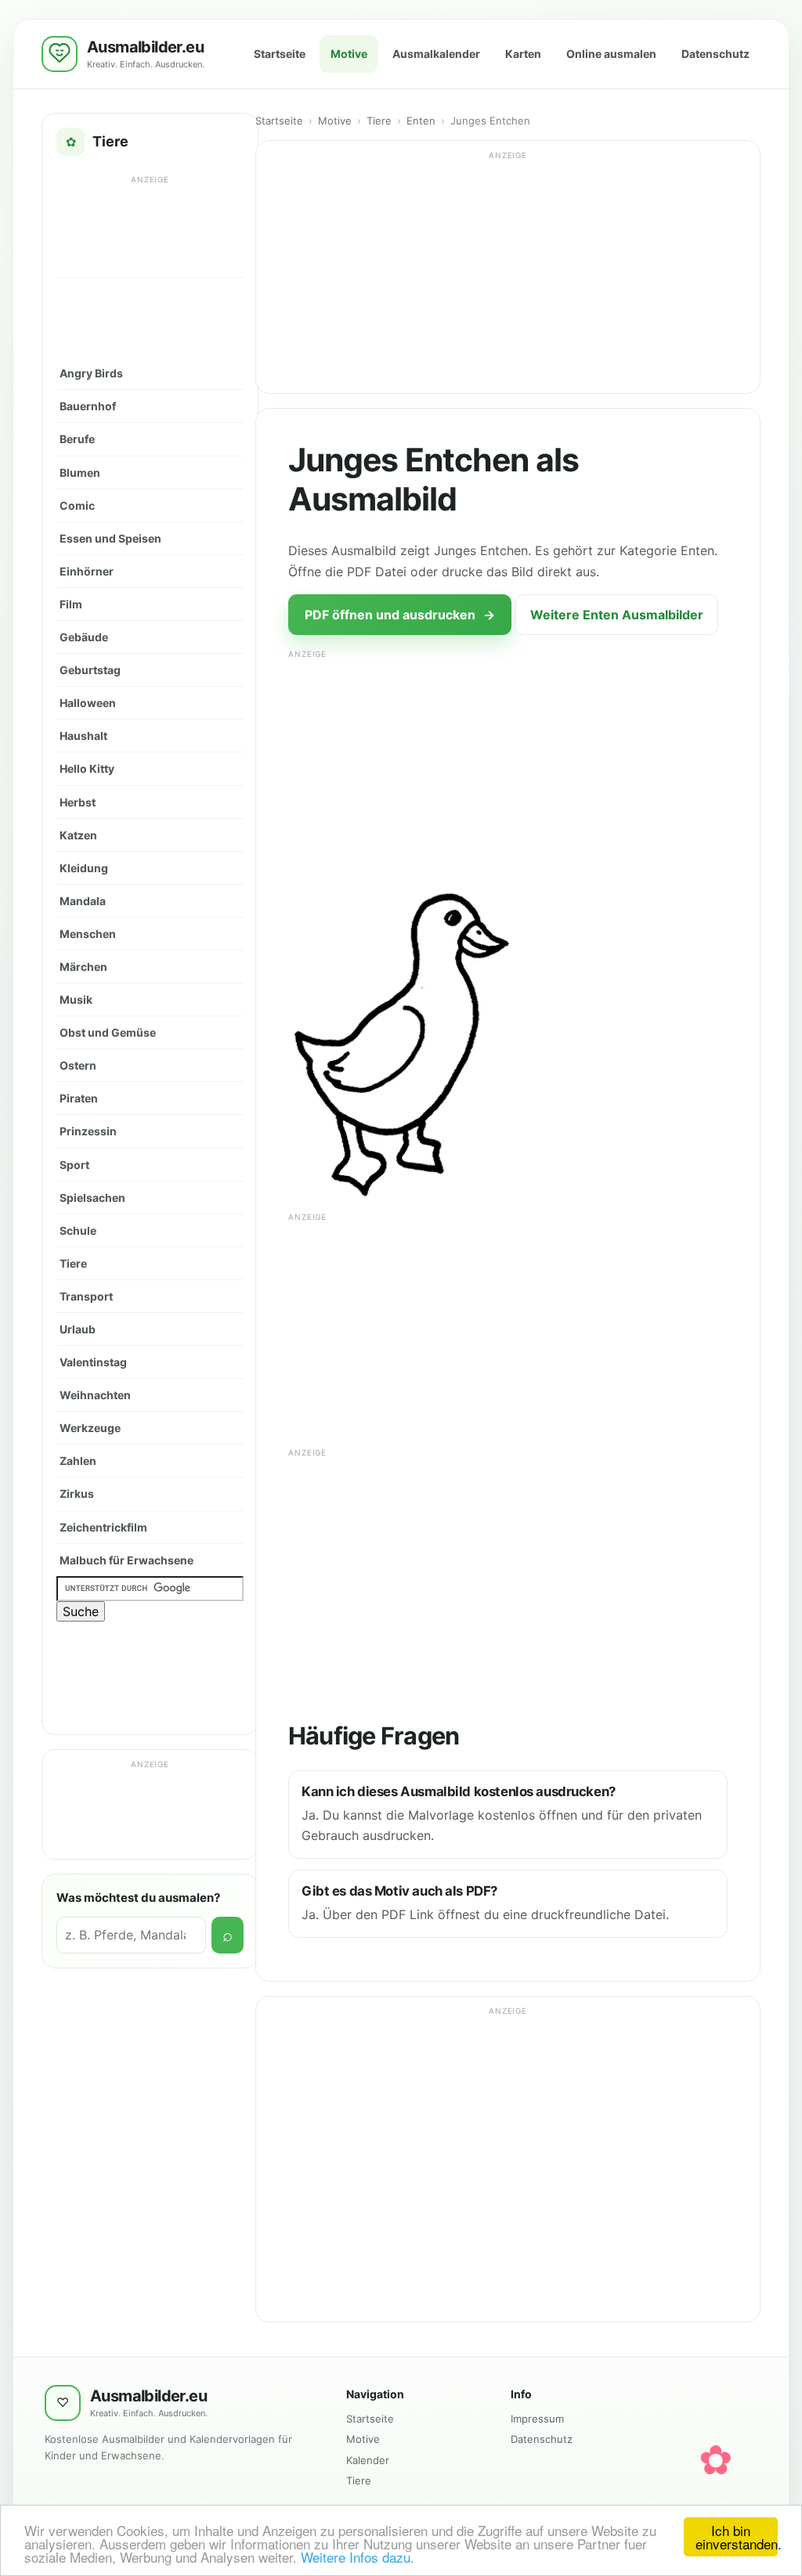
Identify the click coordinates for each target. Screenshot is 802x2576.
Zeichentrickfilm (103, 1527)
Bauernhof (88, 406)
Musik (76, 999)
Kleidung (84, 868)
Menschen (88, 934)
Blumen (80, 473)
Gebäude (84, 637)
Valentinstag (93, 1362)
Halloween (88, 703)
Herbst (78, 802)
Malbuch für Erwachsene (126, 1560)
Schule (78, 1230)
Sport (74, 1165)
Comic (77, 505)
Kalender (368, 2460)
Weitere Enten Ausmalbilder (617, 615)
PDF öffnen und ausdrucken (400, 615)
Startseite (280, 54)
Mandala (83, 901)
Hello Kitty (87, 768)
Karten (523, 54)
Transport (86, 1296)
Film (71, 604)
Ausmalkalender (436, 54)
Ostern (78, 1065)
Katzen (78, 835)
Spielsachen (92, 1198)
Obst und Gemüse (108, 1032)
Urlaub (78, 1329)
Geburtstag (90, 670)
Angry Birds (91, 373)
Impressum (537, 2419)
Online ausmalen (611, 54)
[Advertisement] (150, 225)
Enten (421, 121)
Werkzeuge (90, 1428)
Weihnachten (95, 1395)
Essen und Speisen (110, 538)
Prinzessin (88, 1131)
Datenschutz (715, 54)
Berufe (77, 439)
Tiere (73, 1263)
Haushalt (83, 736)
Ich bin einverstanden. (737, 2537)
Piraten (79, 1098)
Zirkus (77, 1494)
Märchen (83, 967)
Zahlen (78, 1461)
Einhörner (87, 571)
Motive (349, 54)
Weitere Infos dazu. (358, 2557)
